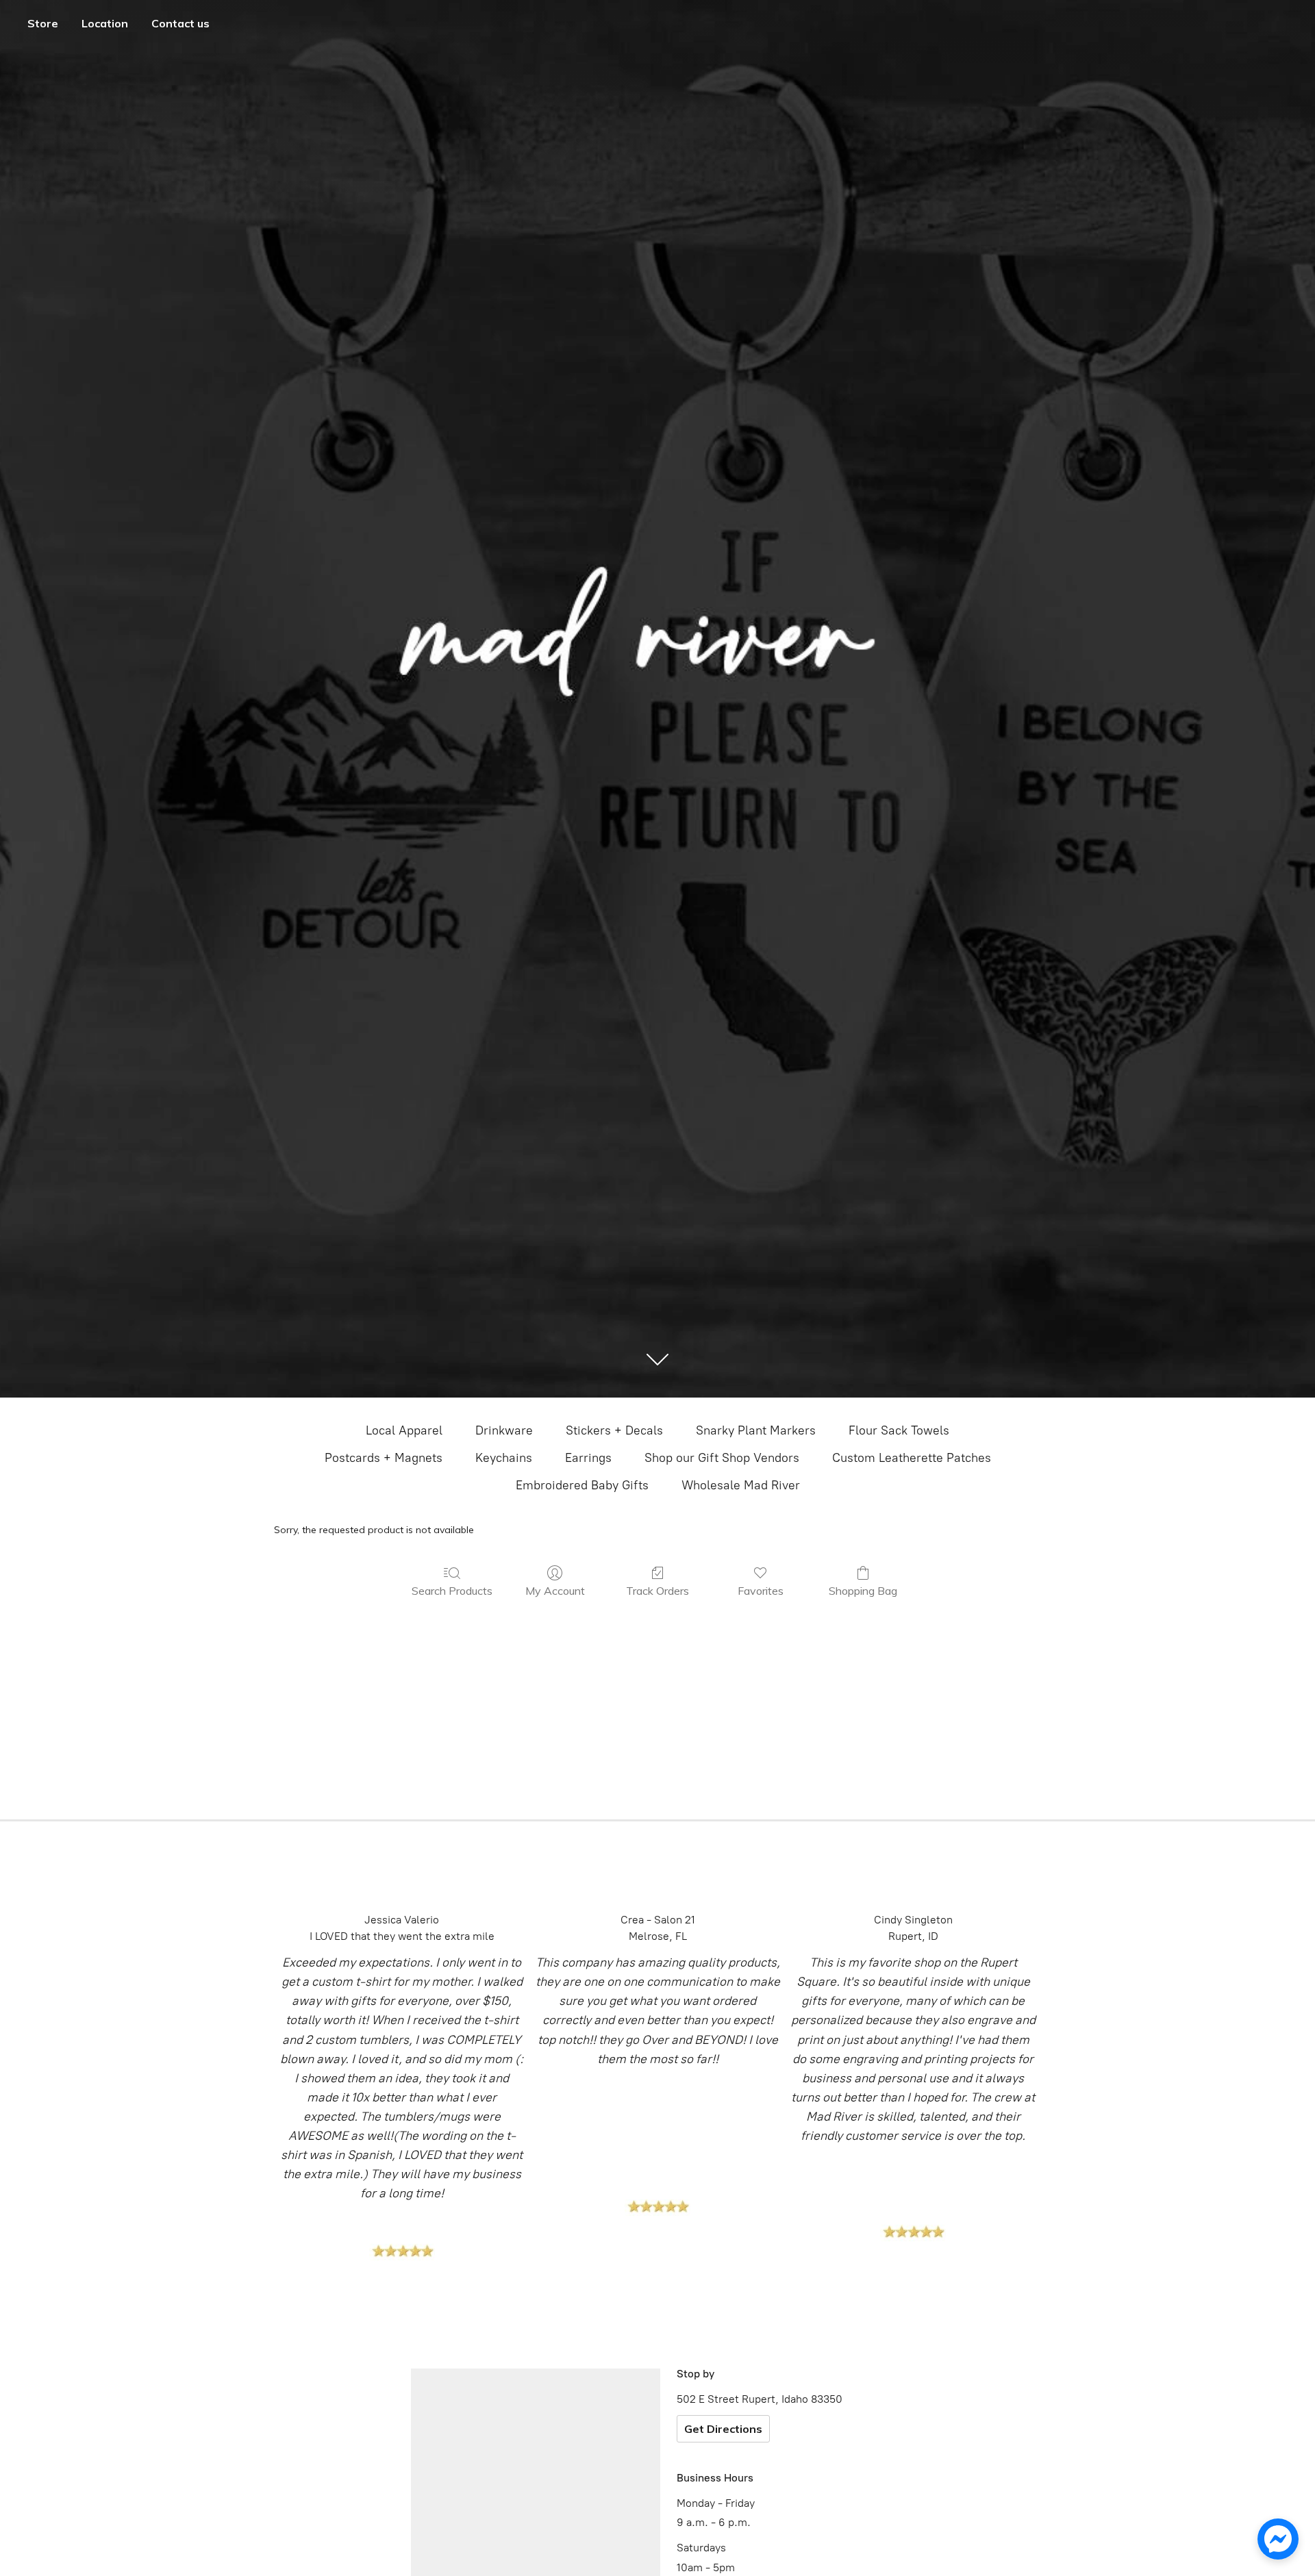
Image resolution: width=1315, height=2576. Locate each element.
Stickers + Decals (614, 1430)
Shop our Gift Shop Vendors (722, 1458)
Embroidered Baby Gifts (582, 1485)
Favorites (761, 1591)
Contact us (180, 23)
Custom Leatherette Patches (912, 1458)
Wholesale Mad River (741, 1485)
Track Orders (657, 1591)
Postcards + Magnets (384, 1458)
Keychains (504, 1458)
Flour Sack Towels (899, 1430)
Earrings (588, 1458)
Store (43, 23)
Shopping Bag (863, 1591)
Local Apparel (404, 1430)
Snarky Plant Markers (756, 1430)
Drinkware (504, 1430)
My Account (555, 1591)
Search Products (452, 1591)
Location (105, 23)
